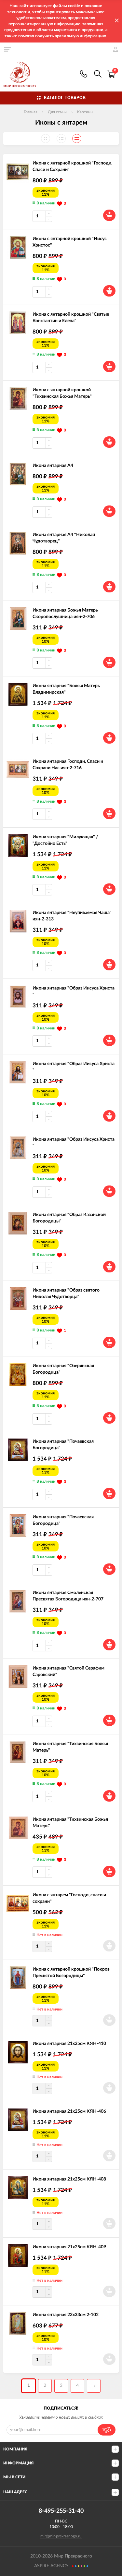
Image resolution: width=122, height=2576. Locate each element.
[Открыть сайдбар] (7, 49)
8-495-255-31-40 (84, 74)
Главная (31, 112)
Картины (85, 112)
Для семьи (57, 112)
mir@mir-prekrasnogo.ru (61, 2536)
